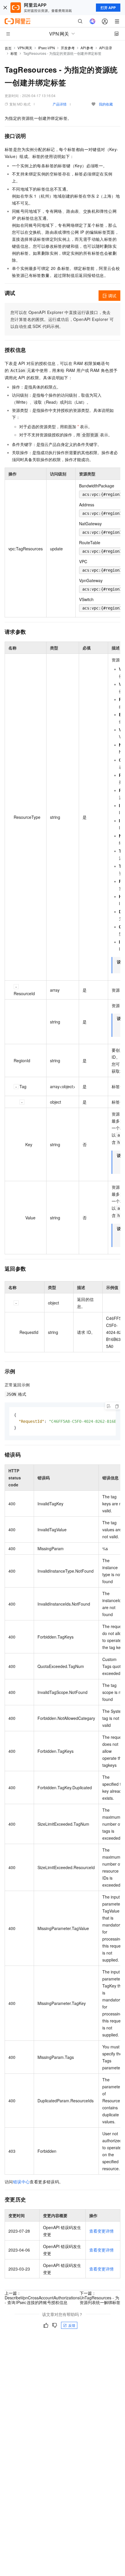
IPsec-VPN (47, 48)
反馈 (72, 2325)
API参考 (87, 48)
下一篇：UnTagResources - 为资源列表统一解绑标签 (100, 2298)
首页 (8, 48)
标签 (14, 53)
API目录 (106, 48)
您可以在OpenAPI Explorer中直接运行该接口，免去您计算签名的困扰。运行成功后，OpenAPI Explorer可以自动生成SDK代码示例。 (62, 319)
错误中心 (22, 2182)
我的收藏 (106, 104)
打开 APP (108, 8)
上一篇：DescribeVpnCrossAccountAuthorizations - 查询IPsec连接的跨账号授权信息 (42, 2298)
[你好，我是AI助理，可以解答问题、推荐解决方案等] (92, 21)
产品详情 (60, 104)
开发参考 (68, 48)
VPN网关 (25, 48)
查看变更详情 (101, 2231)
